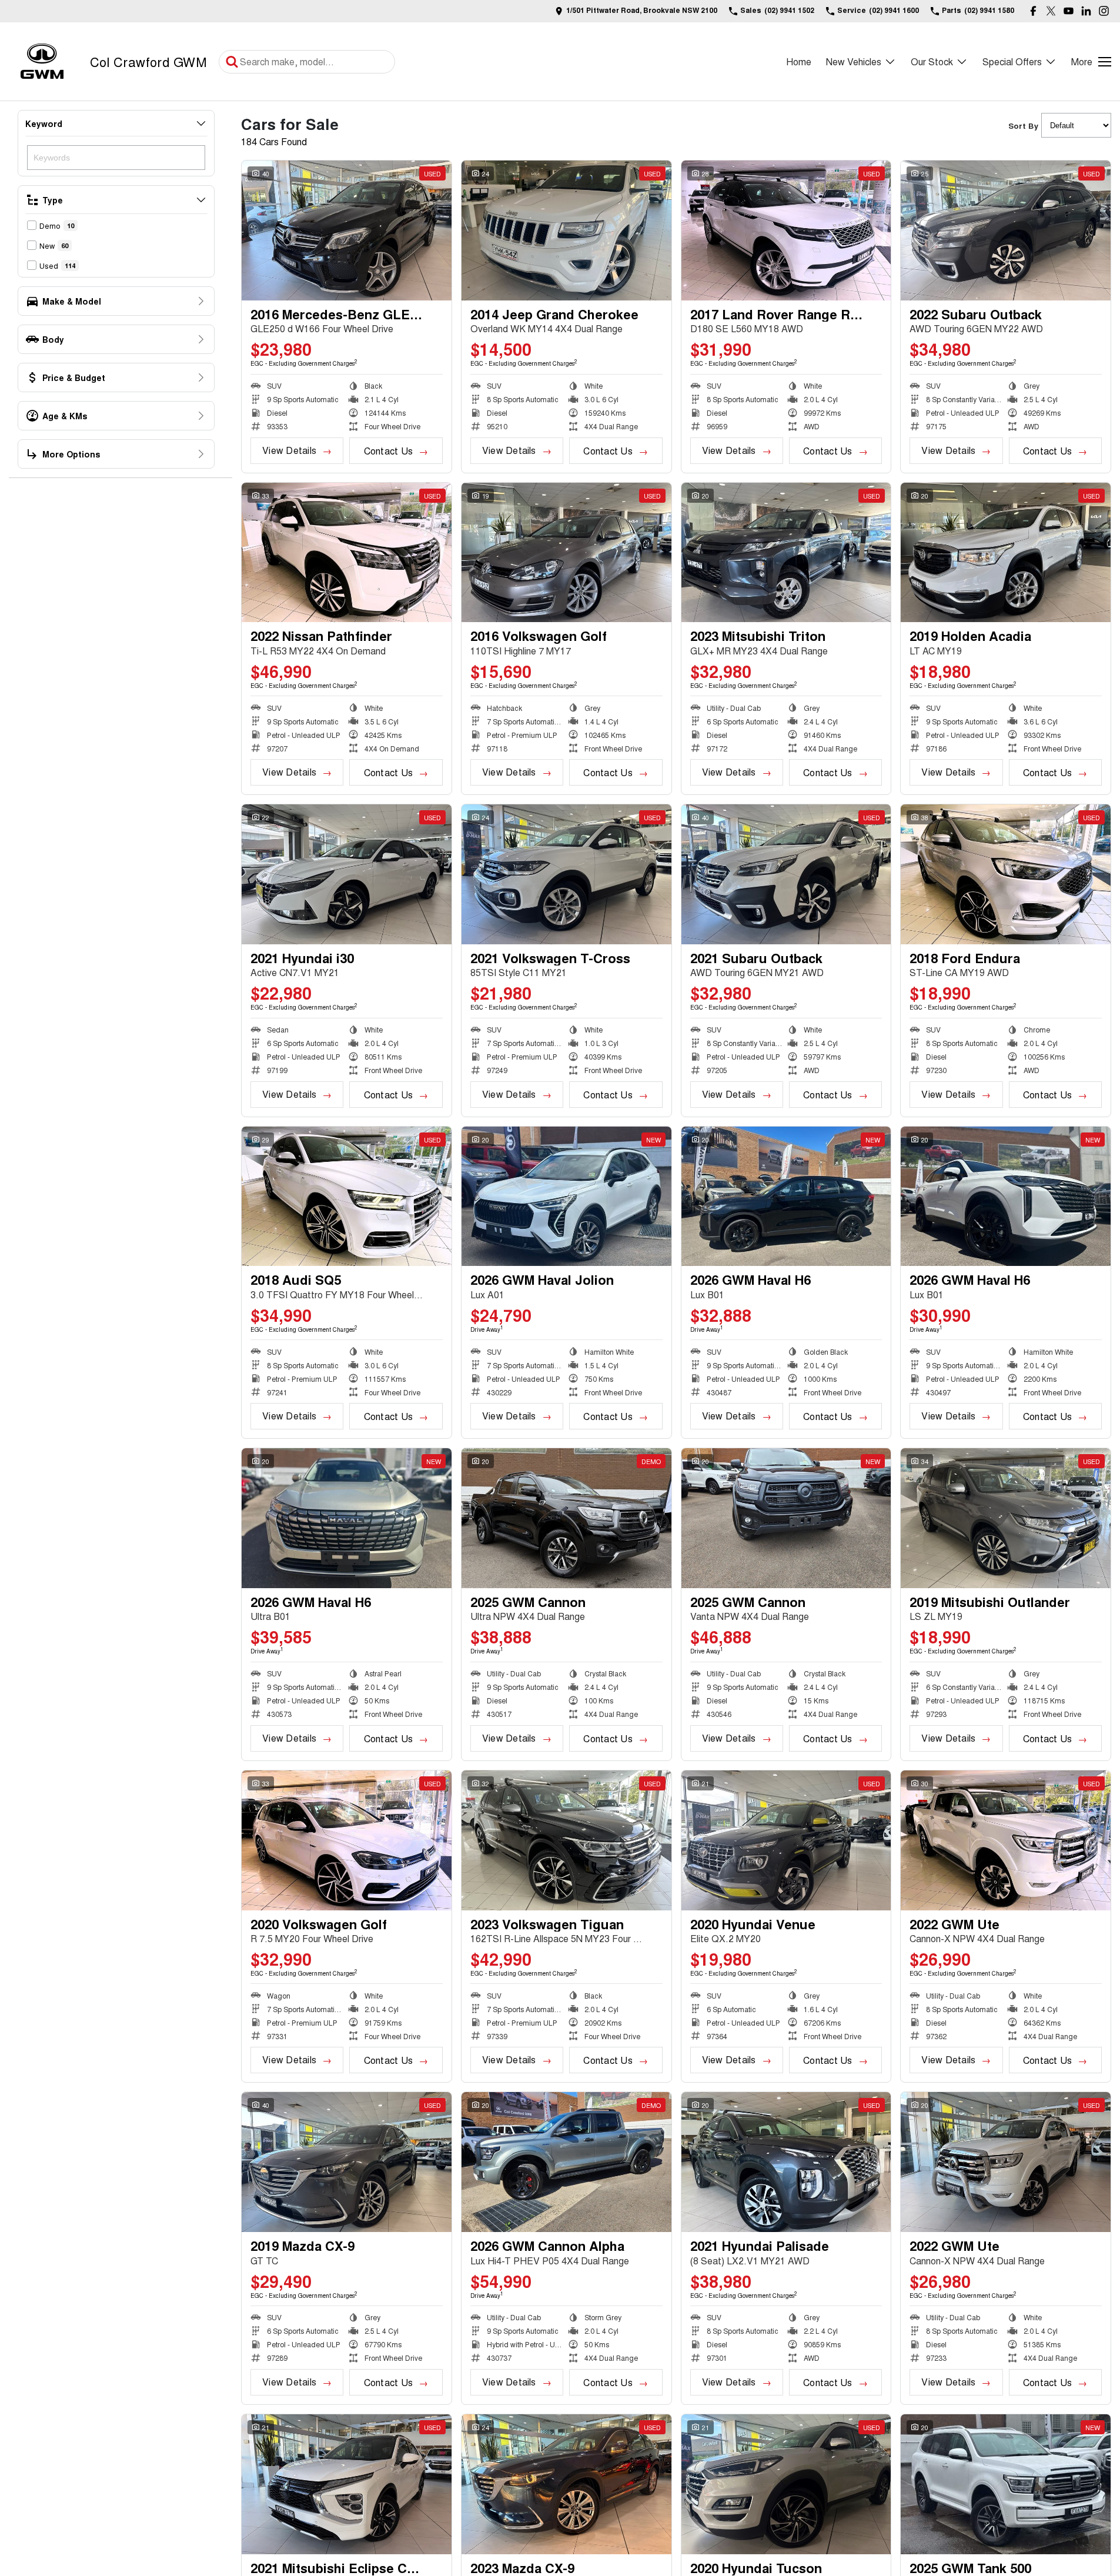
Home (799, 61)
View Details (289, 450)
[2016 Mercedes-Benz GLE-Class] (347, 230)
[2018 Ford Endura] (1006, 874)
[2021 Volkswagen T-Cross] (566, 874)
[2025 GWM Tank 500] (1006, 2484)
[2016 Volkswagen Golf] (566, 553)
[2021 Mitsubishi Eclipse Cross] (347, 2484)
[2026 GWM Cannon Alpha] (566, 2162)
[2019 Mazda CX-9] (347, 2162)
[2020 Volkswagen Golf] (347, 1840)
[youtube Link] (1069, 11)
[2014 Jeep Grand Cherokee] (566, 230)
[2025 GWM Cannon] (566, 1518)
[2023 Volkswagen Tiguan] (566, 1840)
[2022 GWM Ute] (1006, 1840)
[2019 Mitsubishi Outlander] (1006, 1518)
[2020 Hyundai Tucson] (786, 2484)
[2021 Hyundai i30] (347, 874)
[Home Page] (42, 61)
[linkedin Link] (1086, 11)
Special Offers (1012, 61)
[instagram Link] (1104, 11)
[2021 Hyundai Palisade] (786, 2162)
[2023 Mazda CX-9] (566, 2484)
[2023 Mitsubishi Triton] (786, 553)
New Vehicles (854, 61)
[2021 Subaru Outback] (786, 874)
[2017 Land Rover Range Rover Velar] (786, 230)
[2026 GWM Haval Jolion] (566, 1197)
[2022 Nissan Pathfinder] (347, 553)
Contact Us (388, 451)
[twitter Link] (1051, 11)
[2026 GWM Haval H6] (786, 1197)
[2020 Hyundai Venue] (786, 1840)
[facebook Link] (1033, 11)
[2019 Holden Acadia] (1006, 553)
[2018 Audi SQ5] (347, 1197)
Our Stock (932, 61)
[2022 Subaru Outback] (1006, 230)
